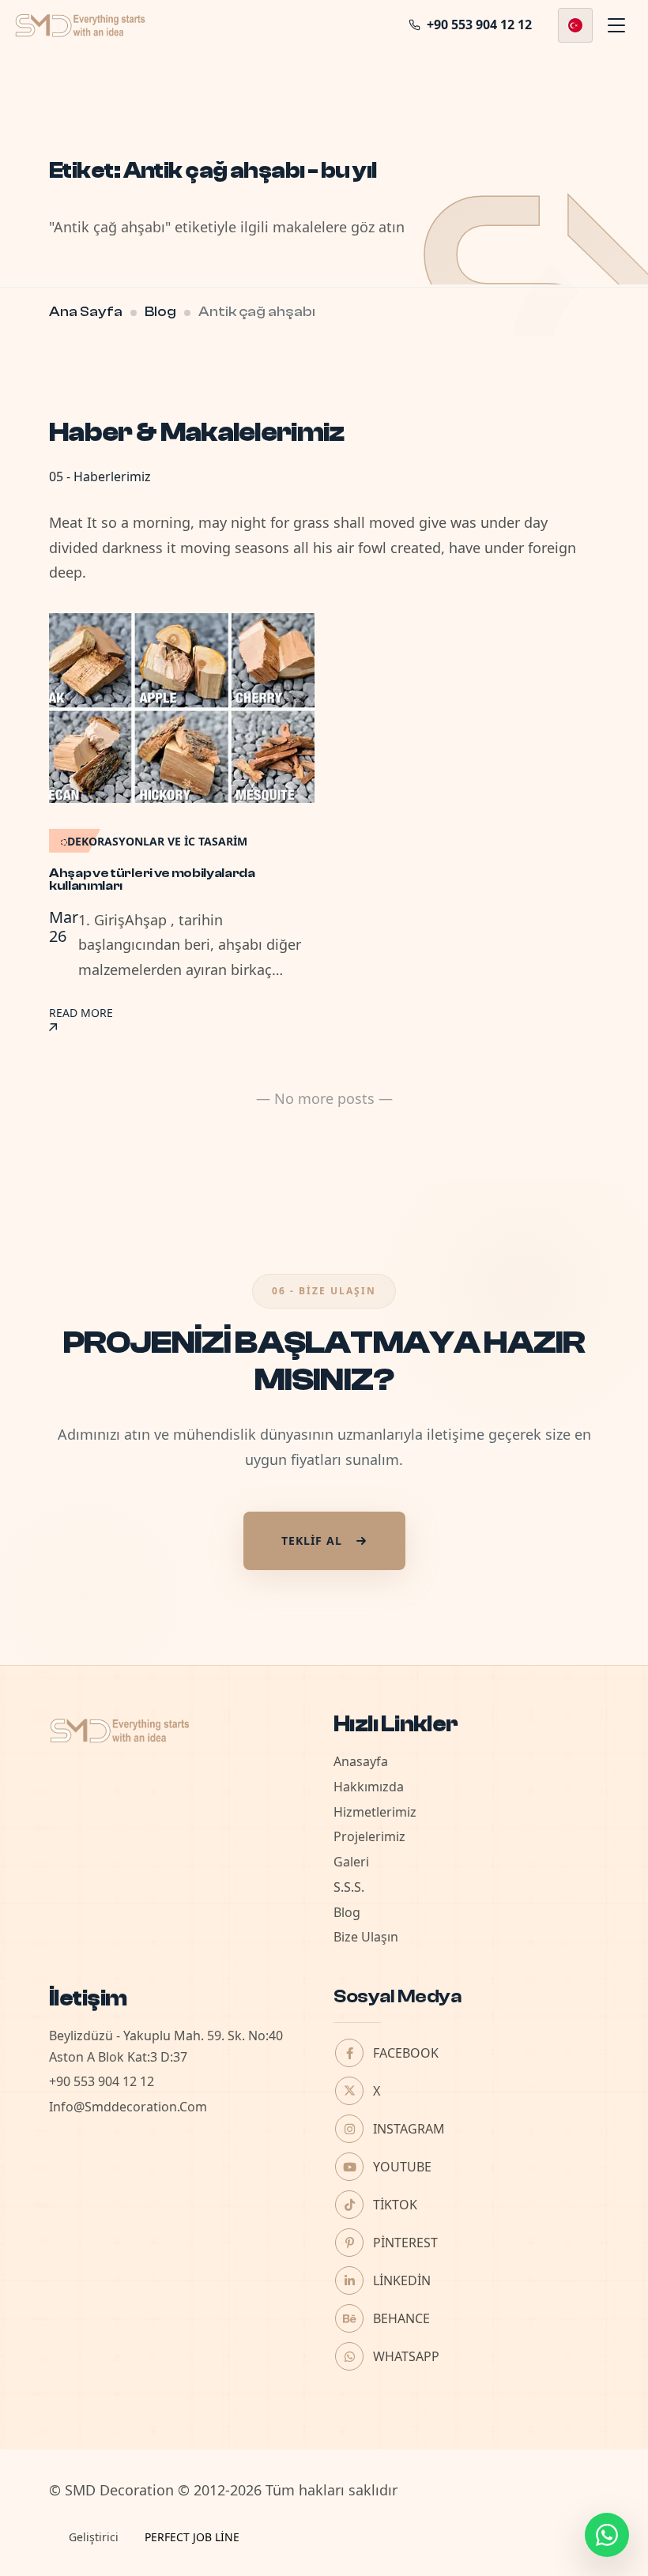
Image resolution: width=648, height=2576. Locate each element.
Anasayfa (361, 1761)
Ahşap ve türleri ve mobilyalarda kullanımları (152, 879)
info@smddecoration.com (128, 2107)
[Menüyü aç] (616, 25)
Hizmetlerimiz (375, 1812)
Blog (160, 312)
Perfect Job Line (192, 2537)
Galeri (351, 1862)
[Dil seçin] (575, 25)
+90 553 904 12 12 (102, 2081)
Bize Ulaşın (366, 1937)
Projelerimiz (369, 1836)
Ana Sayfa (86, 312)
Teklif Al (312, 1540)
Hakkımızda (369, 1787)
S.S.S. (349, 1887)
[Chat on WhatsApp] (607, 2535)
